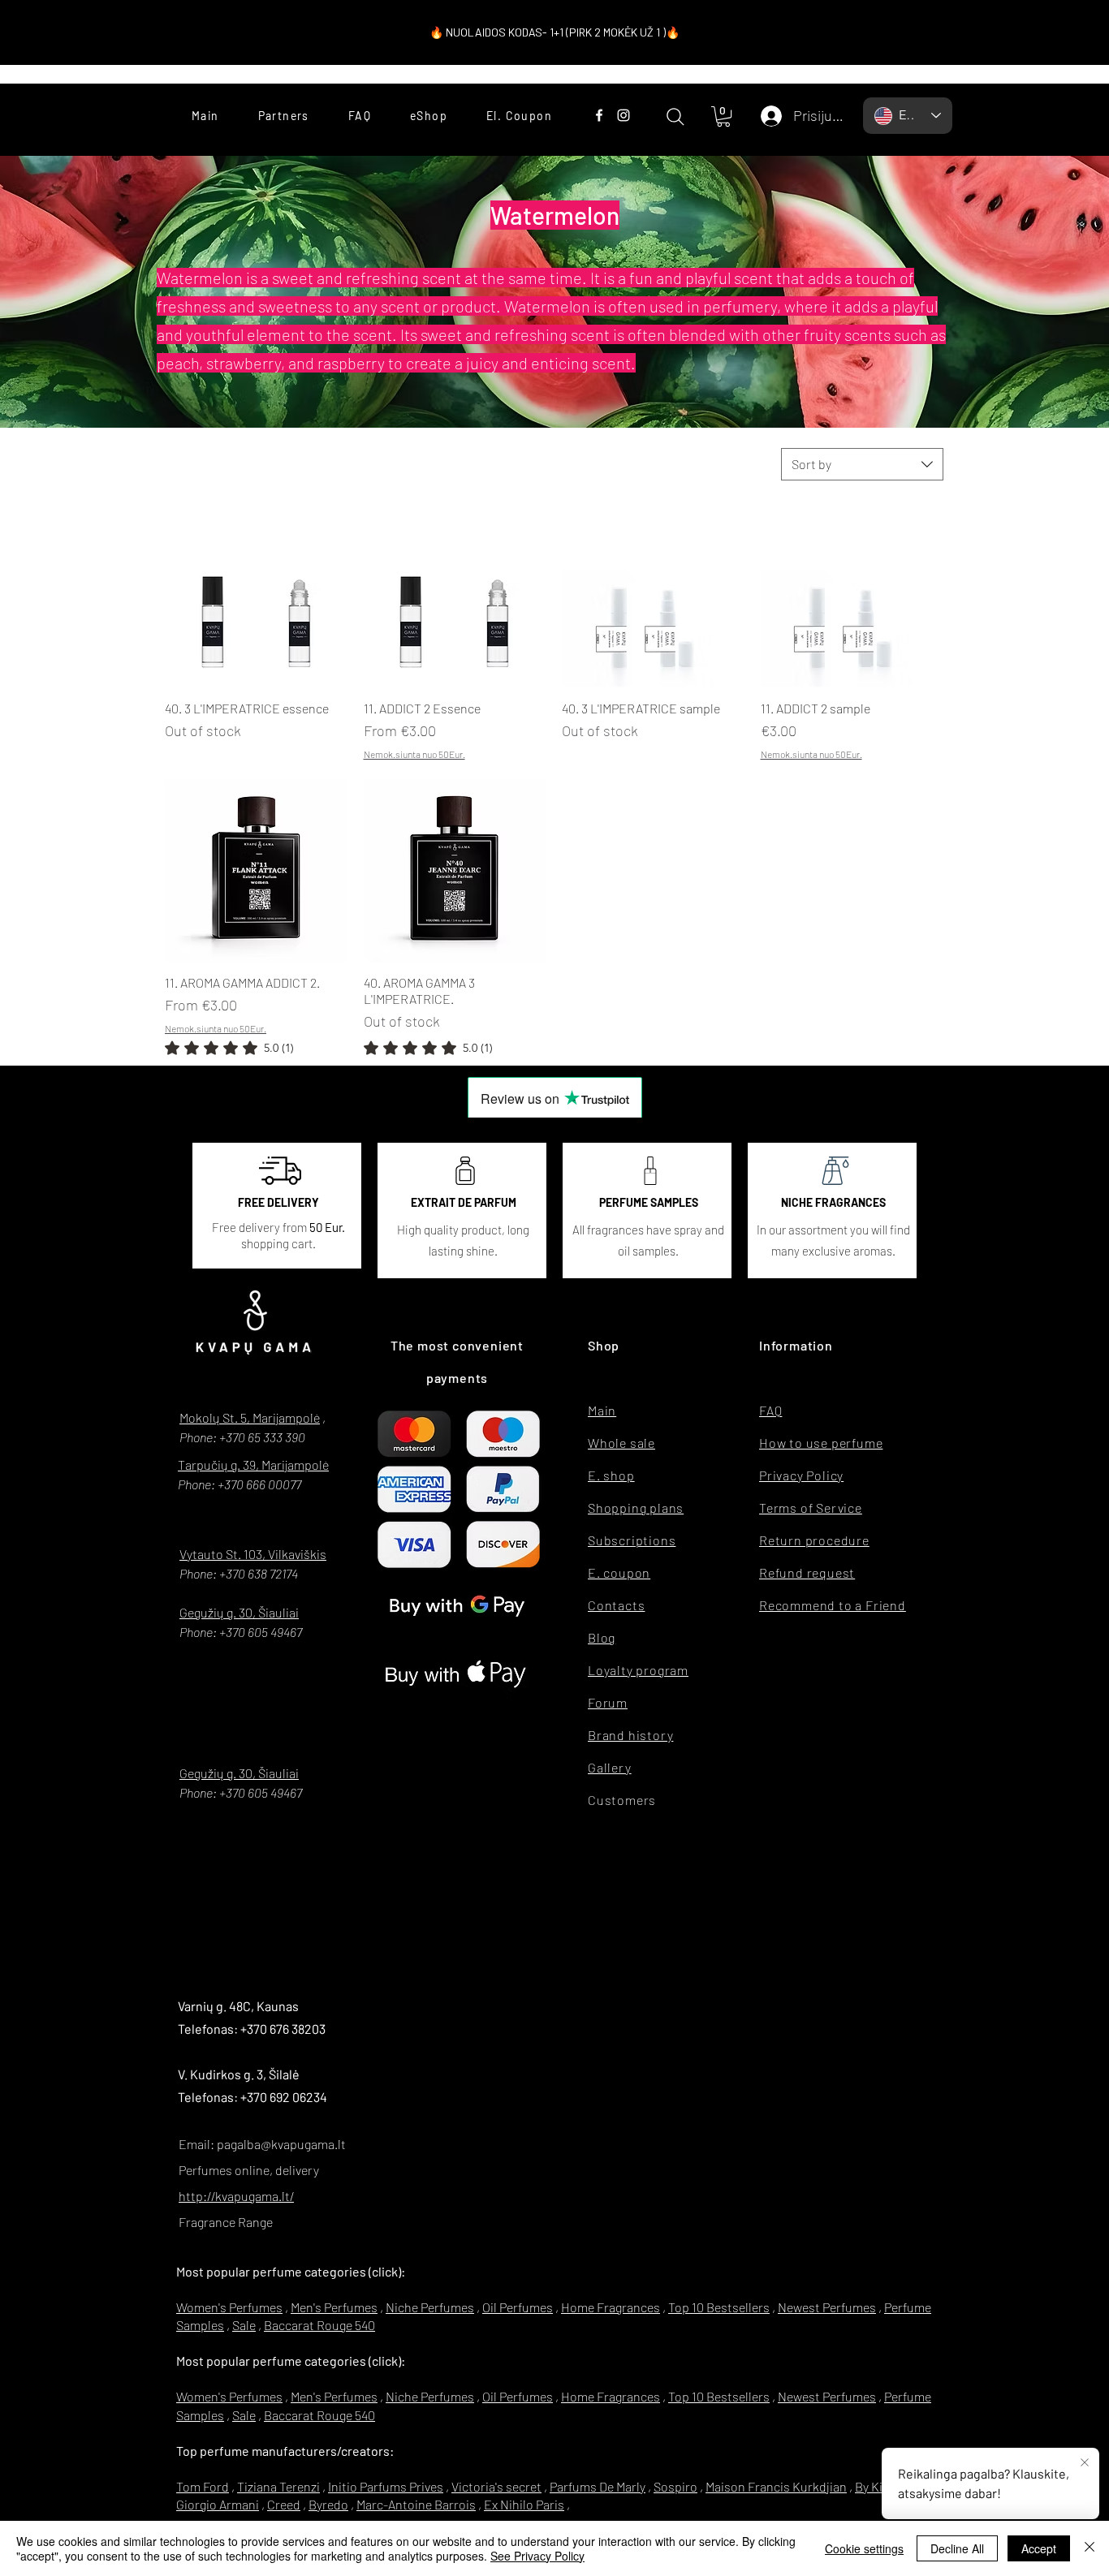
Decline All (957, 2548)
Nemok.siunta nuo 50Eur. (414, 754)
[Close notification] (1085, 2463)
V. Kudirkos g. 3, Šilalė (239, 2074)
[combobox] (862, 464)
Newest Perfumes (827, 2307)
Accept (1039, 2548)
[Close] (1090, 2548)
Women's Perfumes (229, 2307)
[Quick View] (256, 596)
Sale (244, 2325)
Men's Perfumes (334, 2307)
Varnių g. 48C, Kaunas (238, 2006)
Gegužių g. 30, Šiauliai (239, 1612)
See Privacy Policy (537, 2556)
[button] (723, 116)
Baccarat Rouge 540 (319, 2325)
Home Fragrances (611, 2307)
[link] (229, 1048)
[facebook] (599, 115)
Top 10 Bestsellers (719, 2307)
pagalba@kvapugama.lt (281, 2144)
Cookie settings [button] (864, 2548)
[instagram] (624, 115)
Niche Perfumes (430, 2307)
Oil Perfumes (518, 2307)
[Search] (675, 116)
